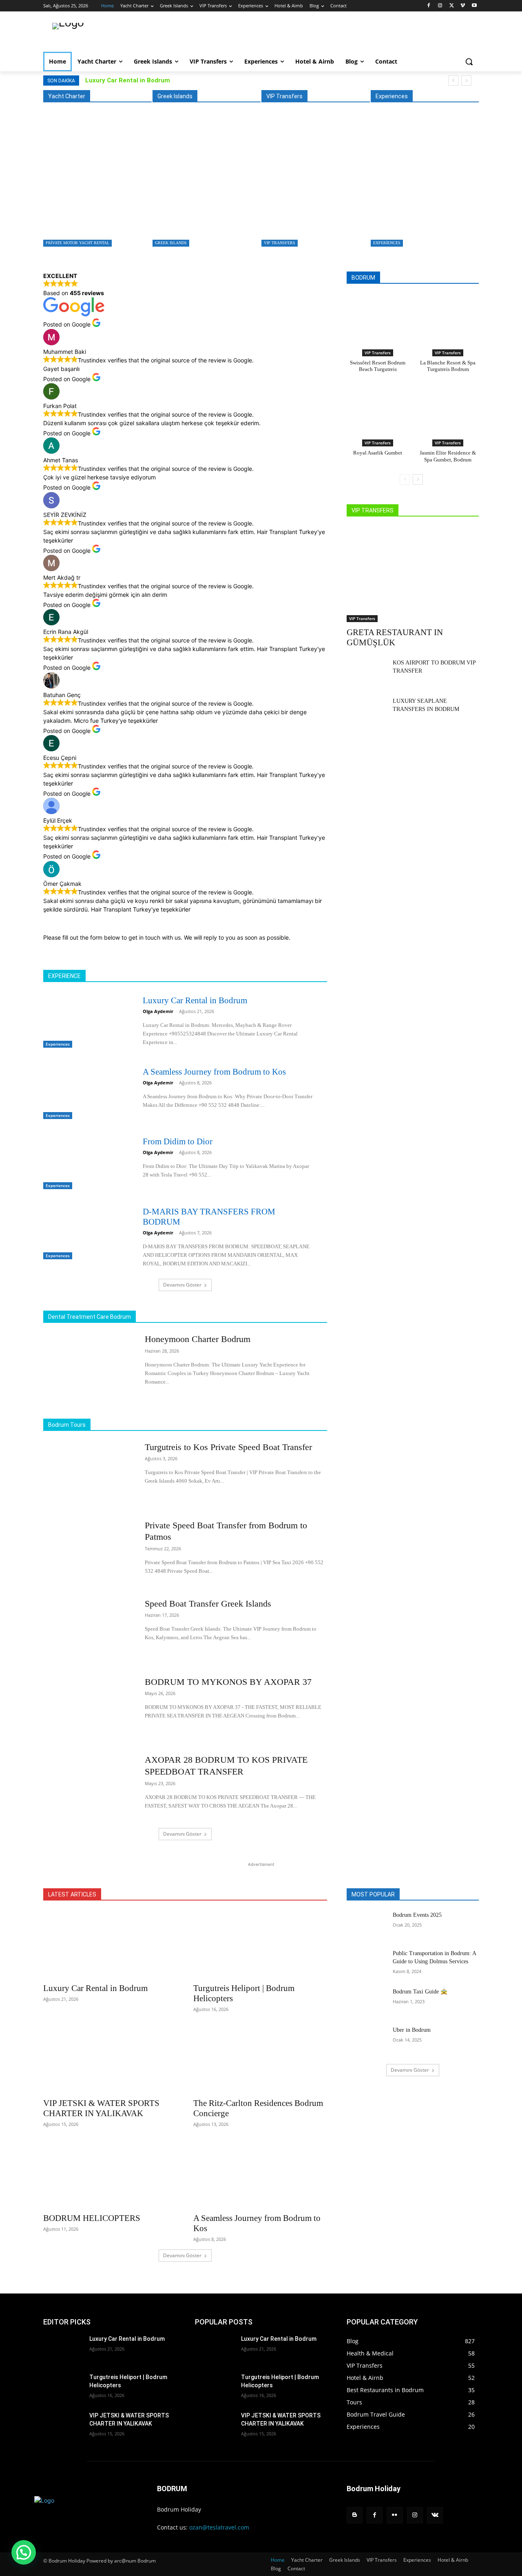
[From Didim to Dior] (86, 1161)
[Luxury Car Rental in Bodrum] (423, 184)
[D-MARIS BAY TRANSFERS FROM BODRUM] (86, 1232)
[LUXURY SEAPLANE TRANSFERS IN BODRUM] (366, 711)
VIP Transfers (280, 243)
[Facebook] (429, 6)
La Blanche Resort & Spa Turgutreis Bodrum (448, 366)
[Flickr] (395, 2515)
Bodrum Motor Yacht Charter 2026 (87, 221)
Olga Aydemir (158, 1011)
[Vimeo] (463, 6)
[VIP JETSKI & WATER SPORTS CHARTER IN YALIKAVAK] (110, 2059)
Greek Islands (171, 243)
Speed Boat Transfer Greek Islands (208, 1604)
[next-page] (418, 479)
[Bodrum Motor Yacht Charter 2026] (95, 184)
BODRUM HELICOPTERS (92, 2218)
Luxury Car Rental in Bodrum (128, 80)
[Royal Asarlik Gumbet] (378, 409)
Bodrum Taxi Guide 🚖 (420, 1992)
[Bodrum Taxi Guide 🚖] (366, 2002)
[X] (452, 6)
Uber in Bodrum (412, 2030)
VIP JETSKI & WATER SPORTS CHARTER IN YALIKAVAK (101, 2108)
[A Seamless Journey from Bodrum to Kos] (86, 1092)
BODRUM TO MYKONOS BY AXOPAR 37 (228, 1682)
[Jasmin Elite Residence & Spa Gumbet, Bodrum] (448, 409)
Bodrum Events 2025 (417, 1915)
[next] (466, 81)
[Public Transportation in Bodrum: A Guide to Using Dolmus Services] (366, 1963)
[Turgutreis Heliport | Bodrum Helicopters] (260, 1945)
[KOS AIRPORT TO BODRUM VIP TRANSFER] (366, 673)
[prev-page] (405, 479)
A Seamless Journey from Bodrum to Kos (214, 1072)
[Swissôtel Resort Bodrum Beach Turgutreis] (378, 319)
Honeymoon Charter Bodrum (198, 1339)
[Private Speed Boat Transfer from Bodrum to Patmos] (89, 1552)
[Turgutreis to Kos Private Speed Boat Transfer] (205, 184)
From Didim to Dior (178, 1141)
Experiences (387, 243)
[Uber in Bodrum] (366, 2040)
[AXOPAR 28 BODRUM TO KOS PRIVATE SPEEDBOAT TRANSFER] (89, 1786)
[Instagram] (440, 6)
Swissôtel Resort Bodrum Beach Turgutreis (378, 366)
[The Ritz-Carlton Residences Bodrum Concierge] (260, 2059)
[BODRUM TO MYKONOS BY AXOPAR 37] (89, 1708)
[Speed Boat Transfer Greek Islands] (89, 1630)
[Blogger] (355, 2515)
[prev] (453, 81)
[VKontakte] (435, 2515)
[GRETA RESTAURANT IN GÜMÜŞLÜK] (313, 184)
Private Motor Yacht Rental (77, 243)
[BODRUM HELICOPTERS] (110, 2174)
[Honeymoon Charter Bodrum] (89, 1365)
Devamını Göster (182, 1285)
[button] (469, 62)
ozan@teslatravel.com (219, 2527)
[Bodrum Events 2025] (366, 1925)
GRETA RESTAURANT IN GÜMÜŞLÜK (310, 221)
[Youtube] (474, 6)
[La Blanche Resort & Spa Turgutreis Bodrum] (448, 319)
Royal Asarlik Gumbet (378, 453)
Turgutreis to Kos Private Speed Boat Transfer (203, 221)
